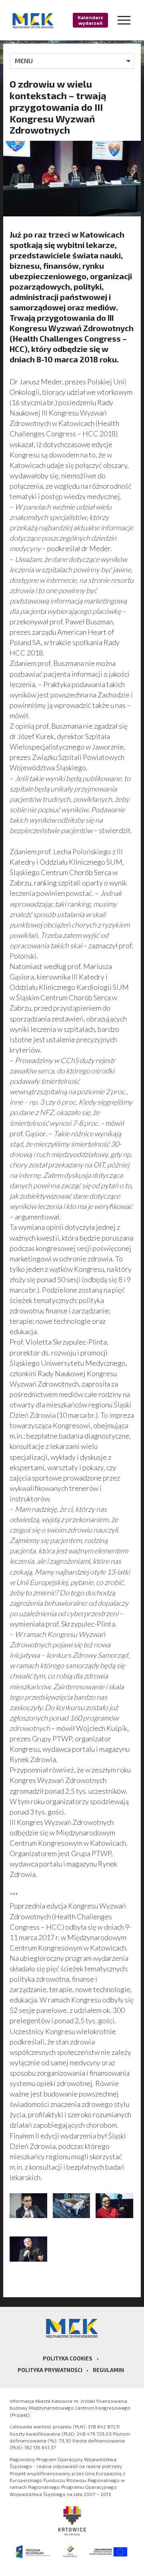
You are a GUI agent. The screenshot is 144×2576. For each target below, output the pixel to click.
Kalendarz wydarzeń (90, 20)
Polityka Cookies (68, 2358)
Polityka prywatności (50, 2370)
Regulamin (108, 2370)
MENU (24, 61)
